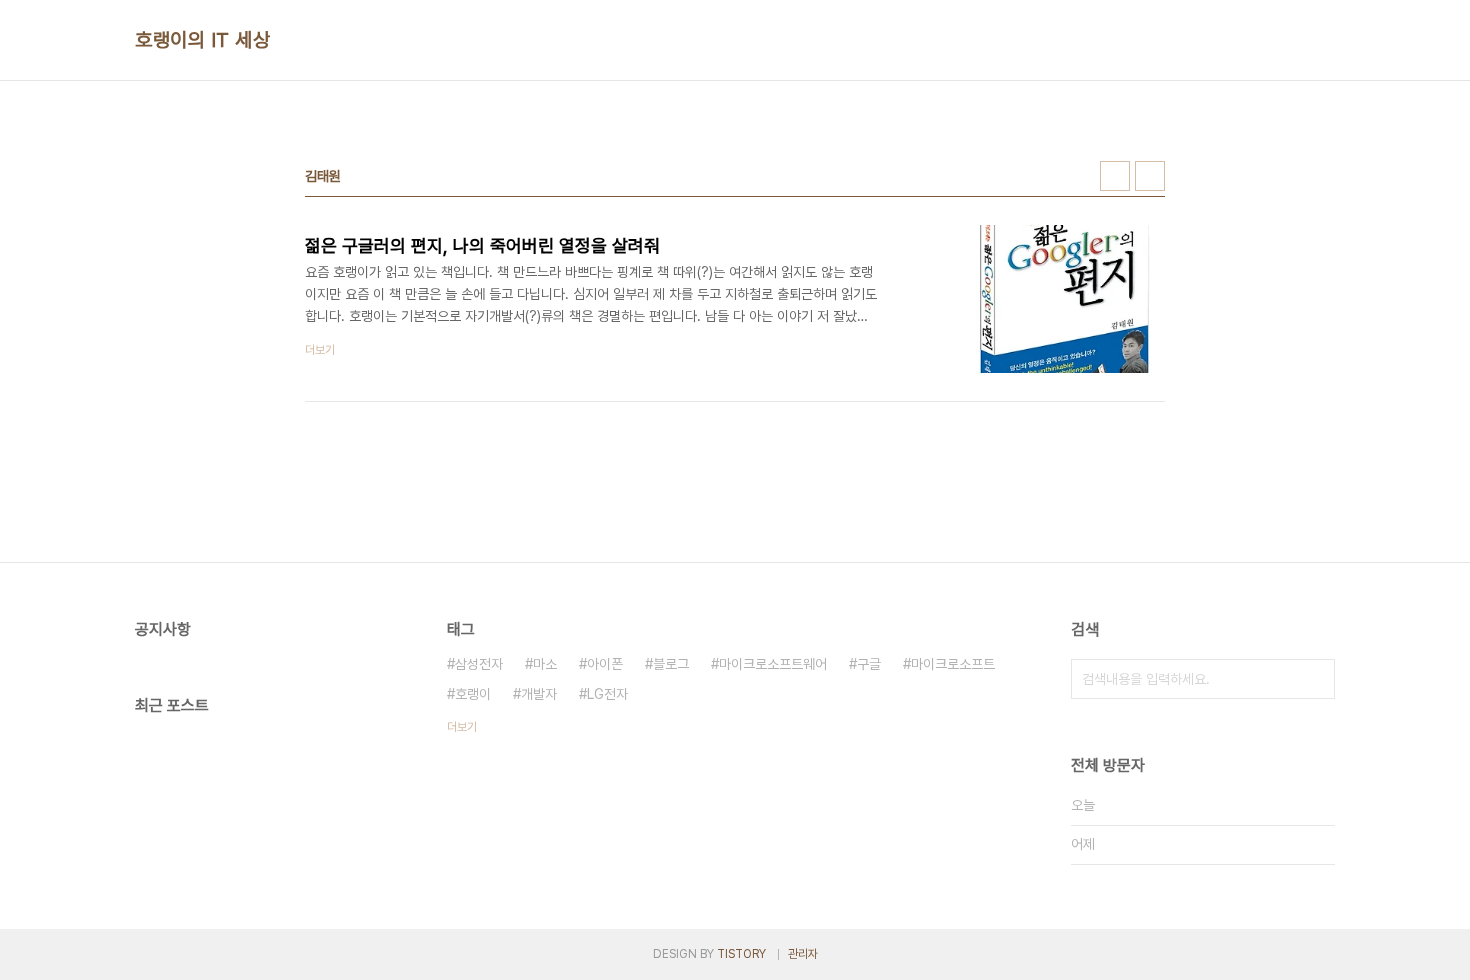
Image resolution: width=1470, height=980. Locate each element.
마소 (545, 664)
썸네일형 (1115, 176)
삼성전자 (479, 664)
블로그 (671, 664)
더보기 (462, 727)
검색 (1315, 679)
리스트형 (1150, 176)
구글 (869, 664)
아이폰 (605, 664)
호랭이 (473, 694)
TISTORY (741, 954)
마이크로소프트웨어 (773, 664)
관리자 (803, 954)
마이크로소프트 (953, 664)
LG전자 (607, 694)
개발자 (539, 694)
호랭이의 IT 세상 (202, 40)
